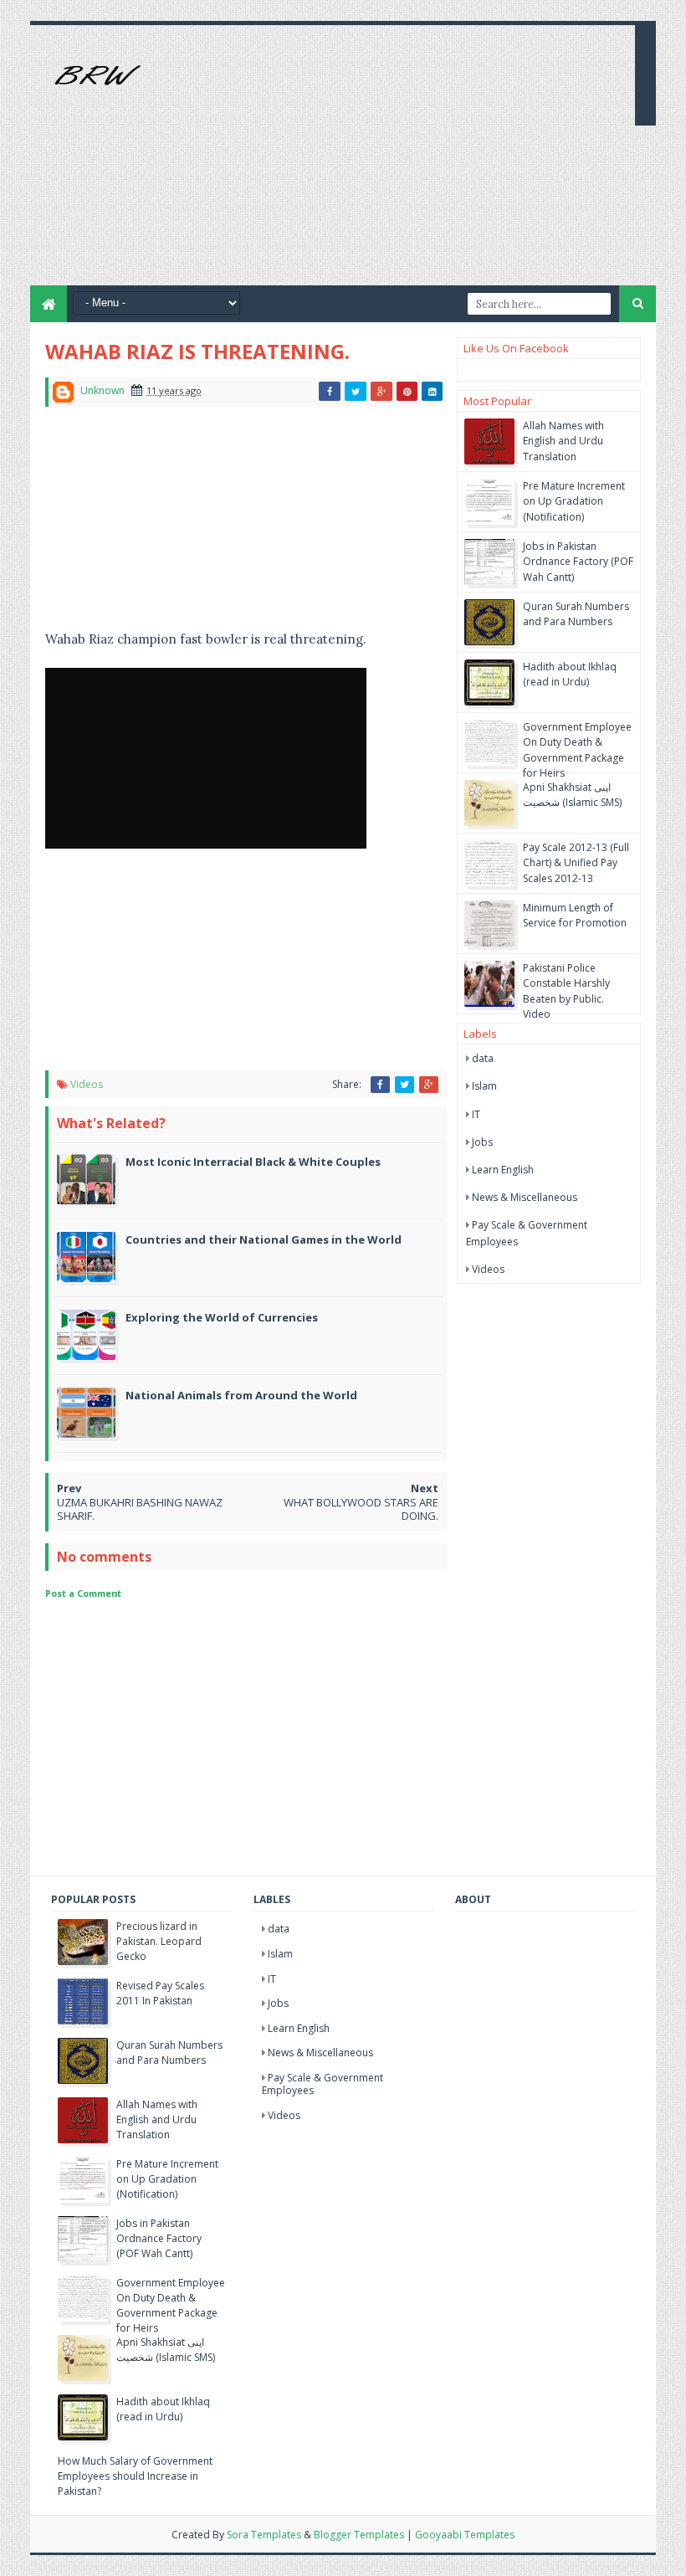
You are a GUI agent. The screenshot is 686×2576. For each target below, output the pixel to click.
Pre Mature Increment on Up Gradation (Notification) (574, 501)
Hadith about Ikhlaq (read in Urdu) (570, 674)
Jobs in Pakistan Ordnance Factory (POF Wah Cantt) (578, 561)
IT (476, 1114)
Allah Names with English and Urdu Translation (563, 441)
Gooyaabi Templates (465, 2535)
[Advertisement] (427, 168)
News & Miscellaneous (525, 1197)
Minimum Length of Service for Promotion (575, 915)
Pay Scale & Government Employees (323, 2084)
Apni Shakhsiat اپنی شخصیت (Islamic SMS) (572, 795)
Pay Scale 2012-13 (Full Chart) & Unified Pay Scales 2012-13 (576, 862)
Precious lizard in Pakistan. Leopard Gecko (159, 1941)
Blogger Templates (359, 2535)
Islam (484, 1086)
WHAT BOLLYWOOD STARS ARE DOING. (361, 1509)
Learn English (503, 1170)
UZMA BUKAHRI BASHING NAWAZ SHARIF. (140, 1509)
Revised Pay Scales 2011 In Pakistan (160, 1993)
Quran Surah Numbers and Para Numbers (576, 614)
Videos (87, 1084)
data (483, 1058)
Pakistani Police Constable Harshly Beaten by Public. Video (566, 991)
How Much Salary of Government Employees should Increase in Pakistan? (135, 2476)
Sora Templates (264, 2535)
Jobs (482, 1142)
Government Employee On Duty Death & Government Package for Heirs (577, 750)
